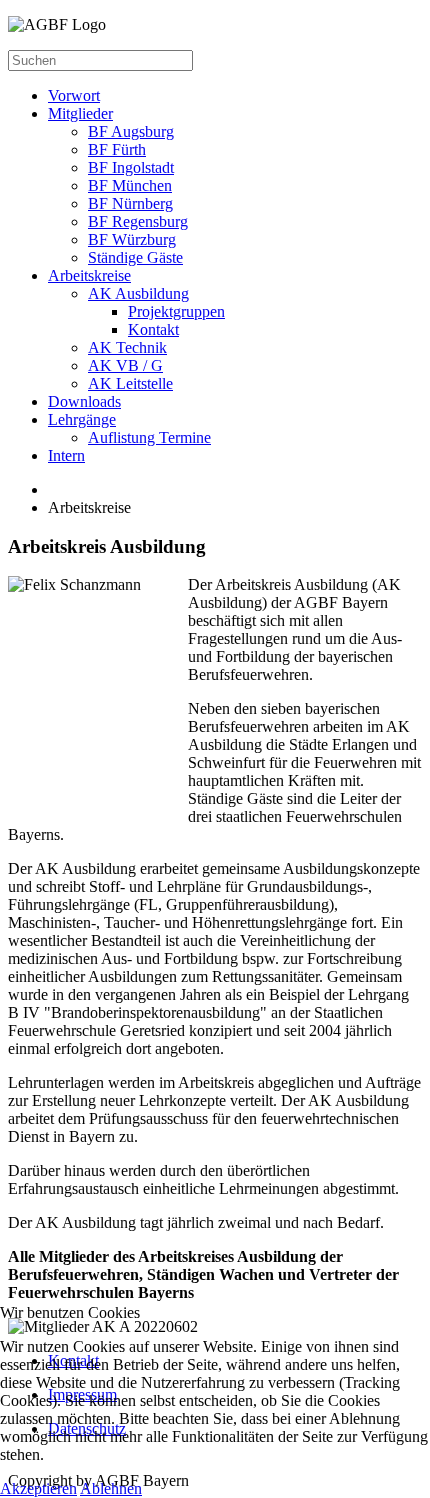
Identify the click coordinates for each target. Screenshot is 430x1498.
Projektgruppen (176, 311)
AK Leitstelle (130, 383)
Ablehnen (111, 1488)
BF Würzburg (132, 239)
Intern (66, 455)
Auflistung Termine (149, 437)
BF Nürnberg (130, 203)
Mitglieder (80, 113)
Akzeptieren (38, 1488)
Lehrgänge (82, 419)
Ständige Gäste (135, 257)
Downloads (84, 401)
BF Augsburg (131, 131)
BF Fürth (117, 149)
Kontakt (153, 329)
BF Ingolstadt (131, 167)
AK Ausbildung (138, 293)
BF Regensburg (138, 221)
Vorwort (74, 95)
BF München (130, 185)
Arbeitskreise (89, 275)
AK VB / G (125, 365)
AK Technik (127, 347)
